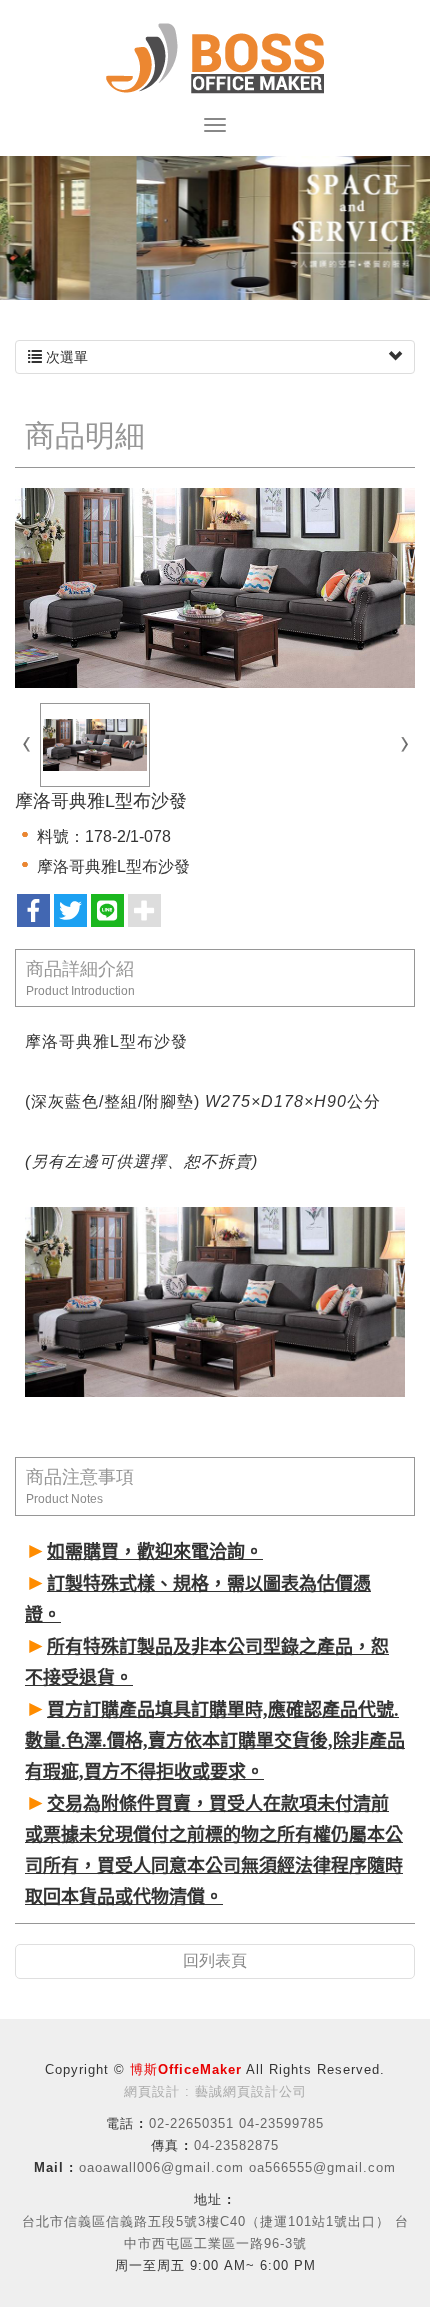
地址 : (213, 2199)
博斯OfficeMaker (215, 58)
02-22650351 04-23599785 (236, 2123)
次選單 (65, 357)
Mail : (54, 2167)
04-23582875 (236, 2145)
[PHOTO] (215, 588)
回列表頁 (215, 1960)
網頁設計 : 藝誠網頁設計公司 (215, 2091)
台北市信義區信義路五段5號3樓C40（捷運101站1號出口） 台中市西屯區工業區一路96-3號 (215, 2232)
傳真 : (170, 2145)
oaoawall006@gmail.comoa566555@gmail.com (237, 2167)
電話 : (125, 2123)
